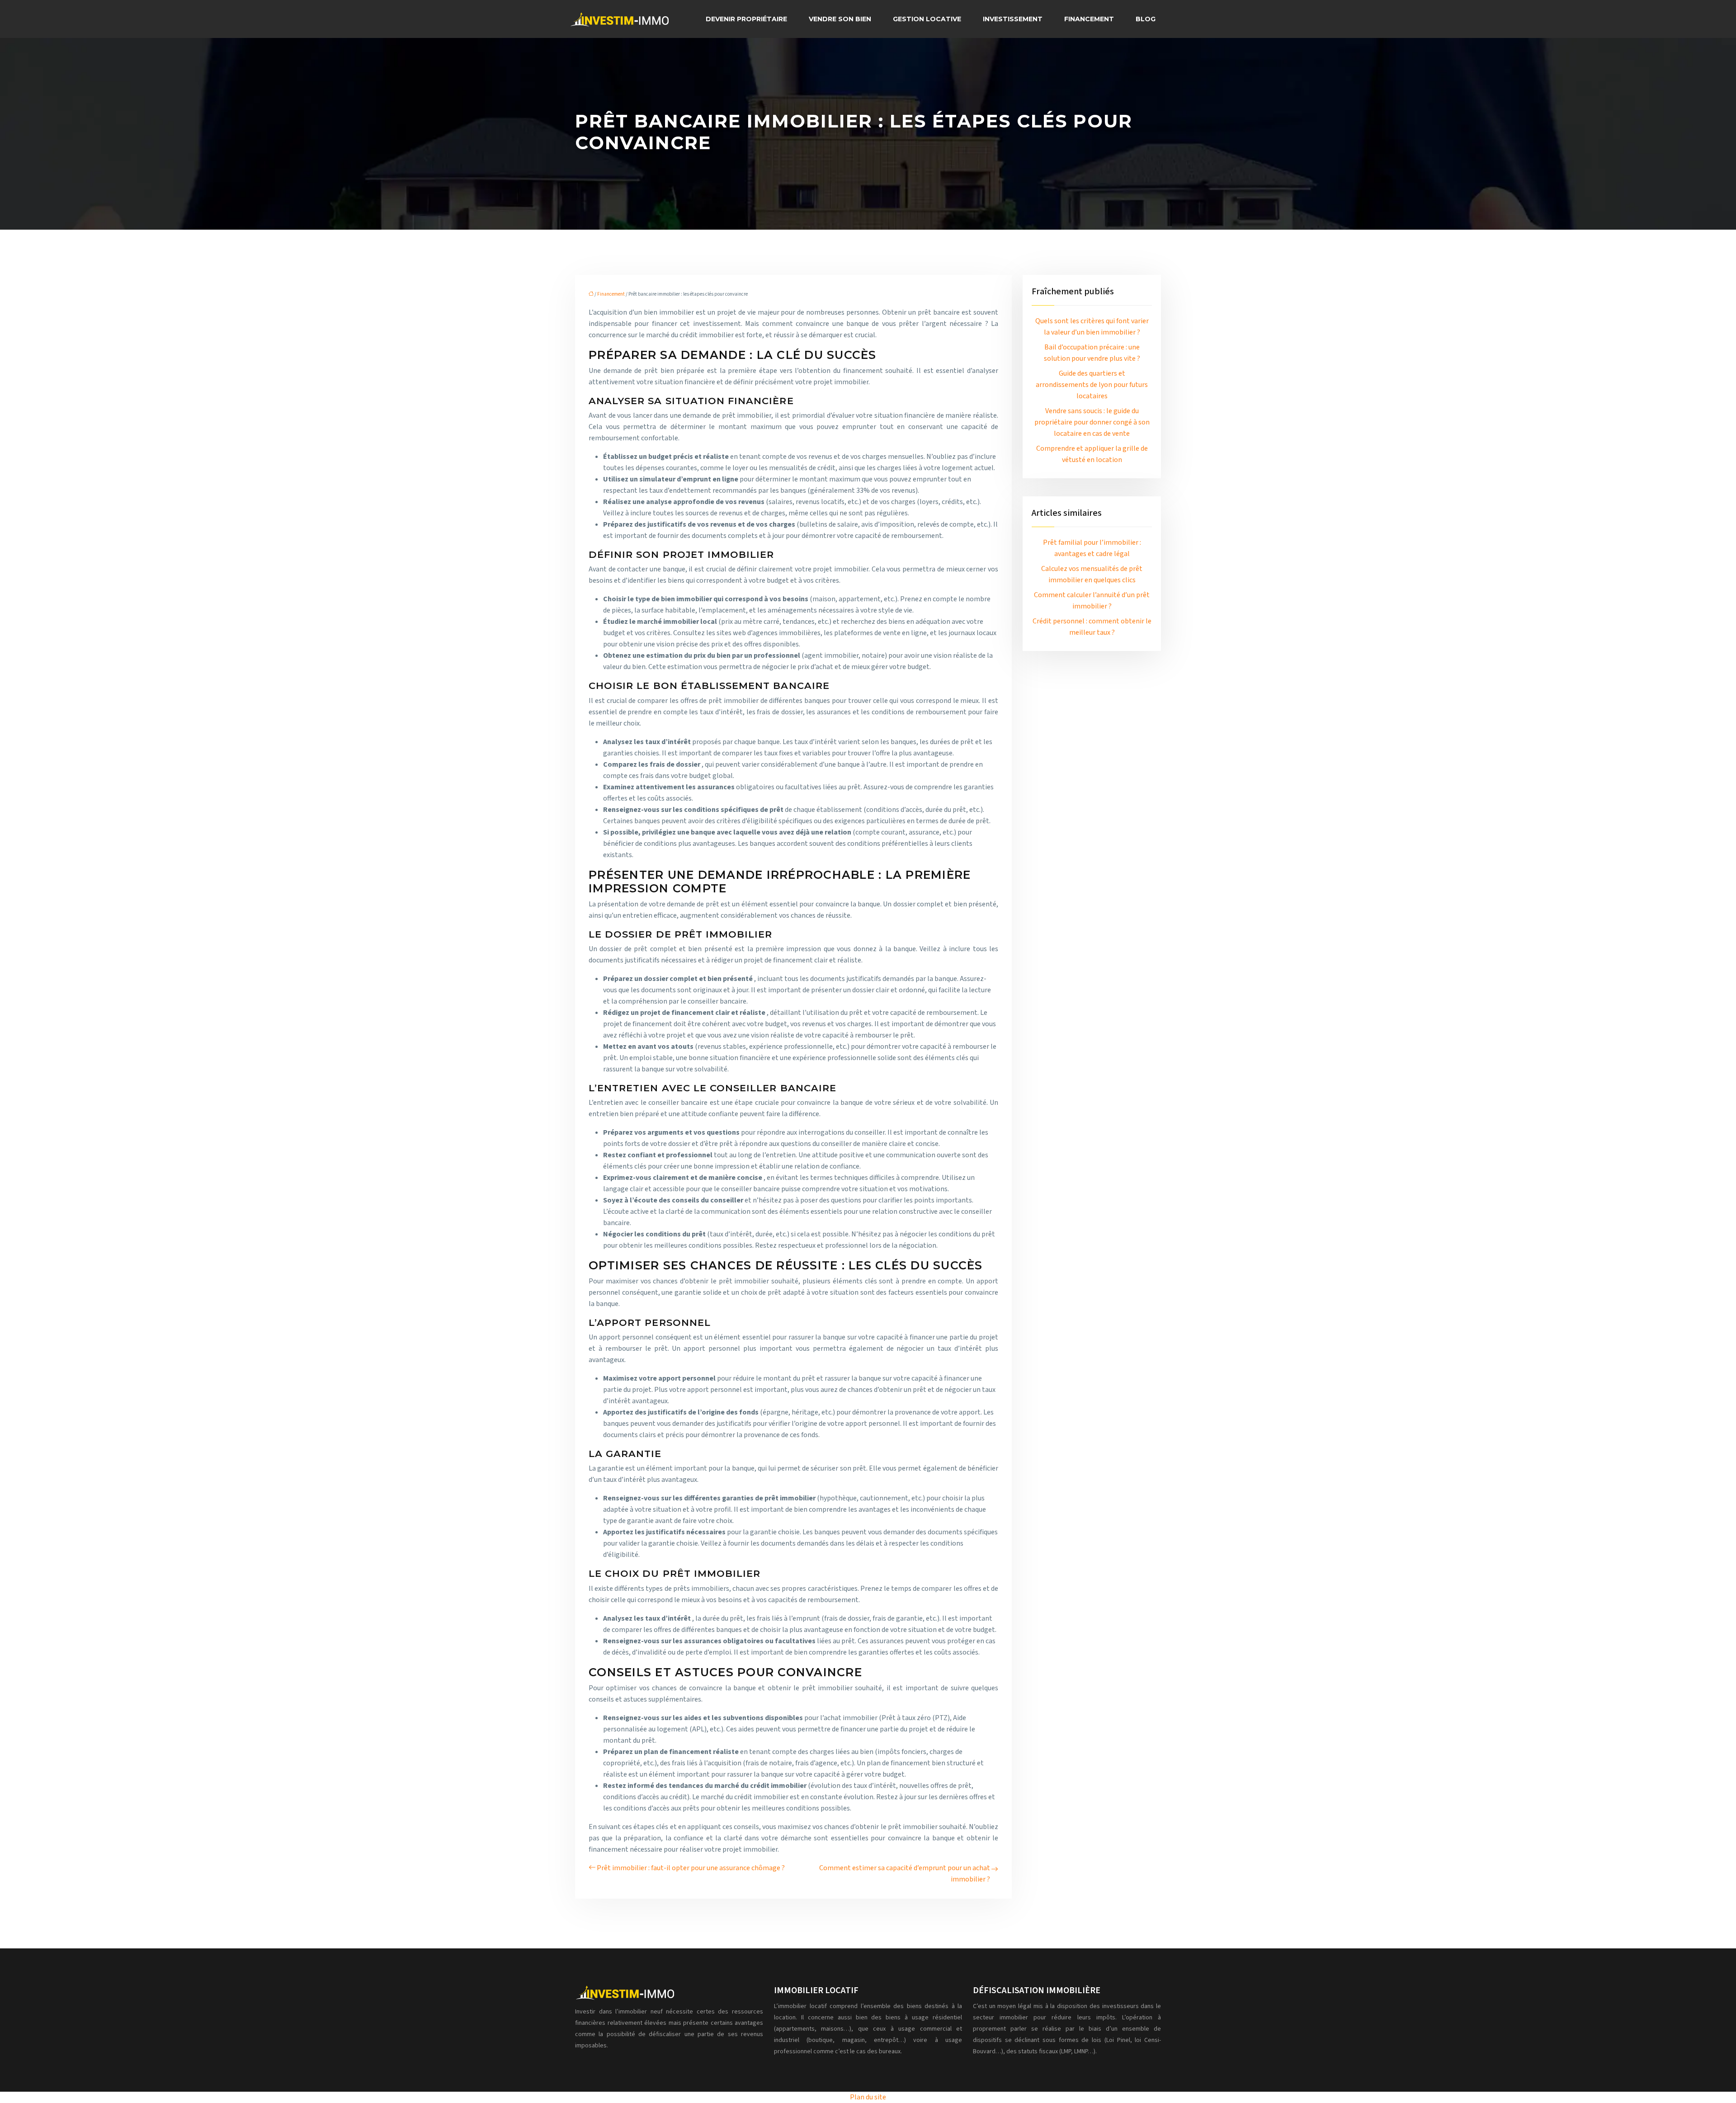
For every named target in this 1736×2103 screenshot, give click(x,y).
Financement (1089, 19)
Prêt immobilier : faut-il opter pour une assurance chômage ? (691, 1868)
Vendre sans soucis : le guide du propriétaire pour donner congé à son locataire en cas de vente (1092, 422)
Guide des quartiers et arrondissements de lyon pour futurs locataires (1092, 385)
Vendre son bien (840, 19)
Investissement (1013, 19)
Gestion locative (927, 19)
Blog (1146, 19)
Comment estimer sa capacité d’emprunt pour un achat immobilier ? (905, 1874)
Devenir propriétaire (746, 19)
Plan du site (868, 2097)
